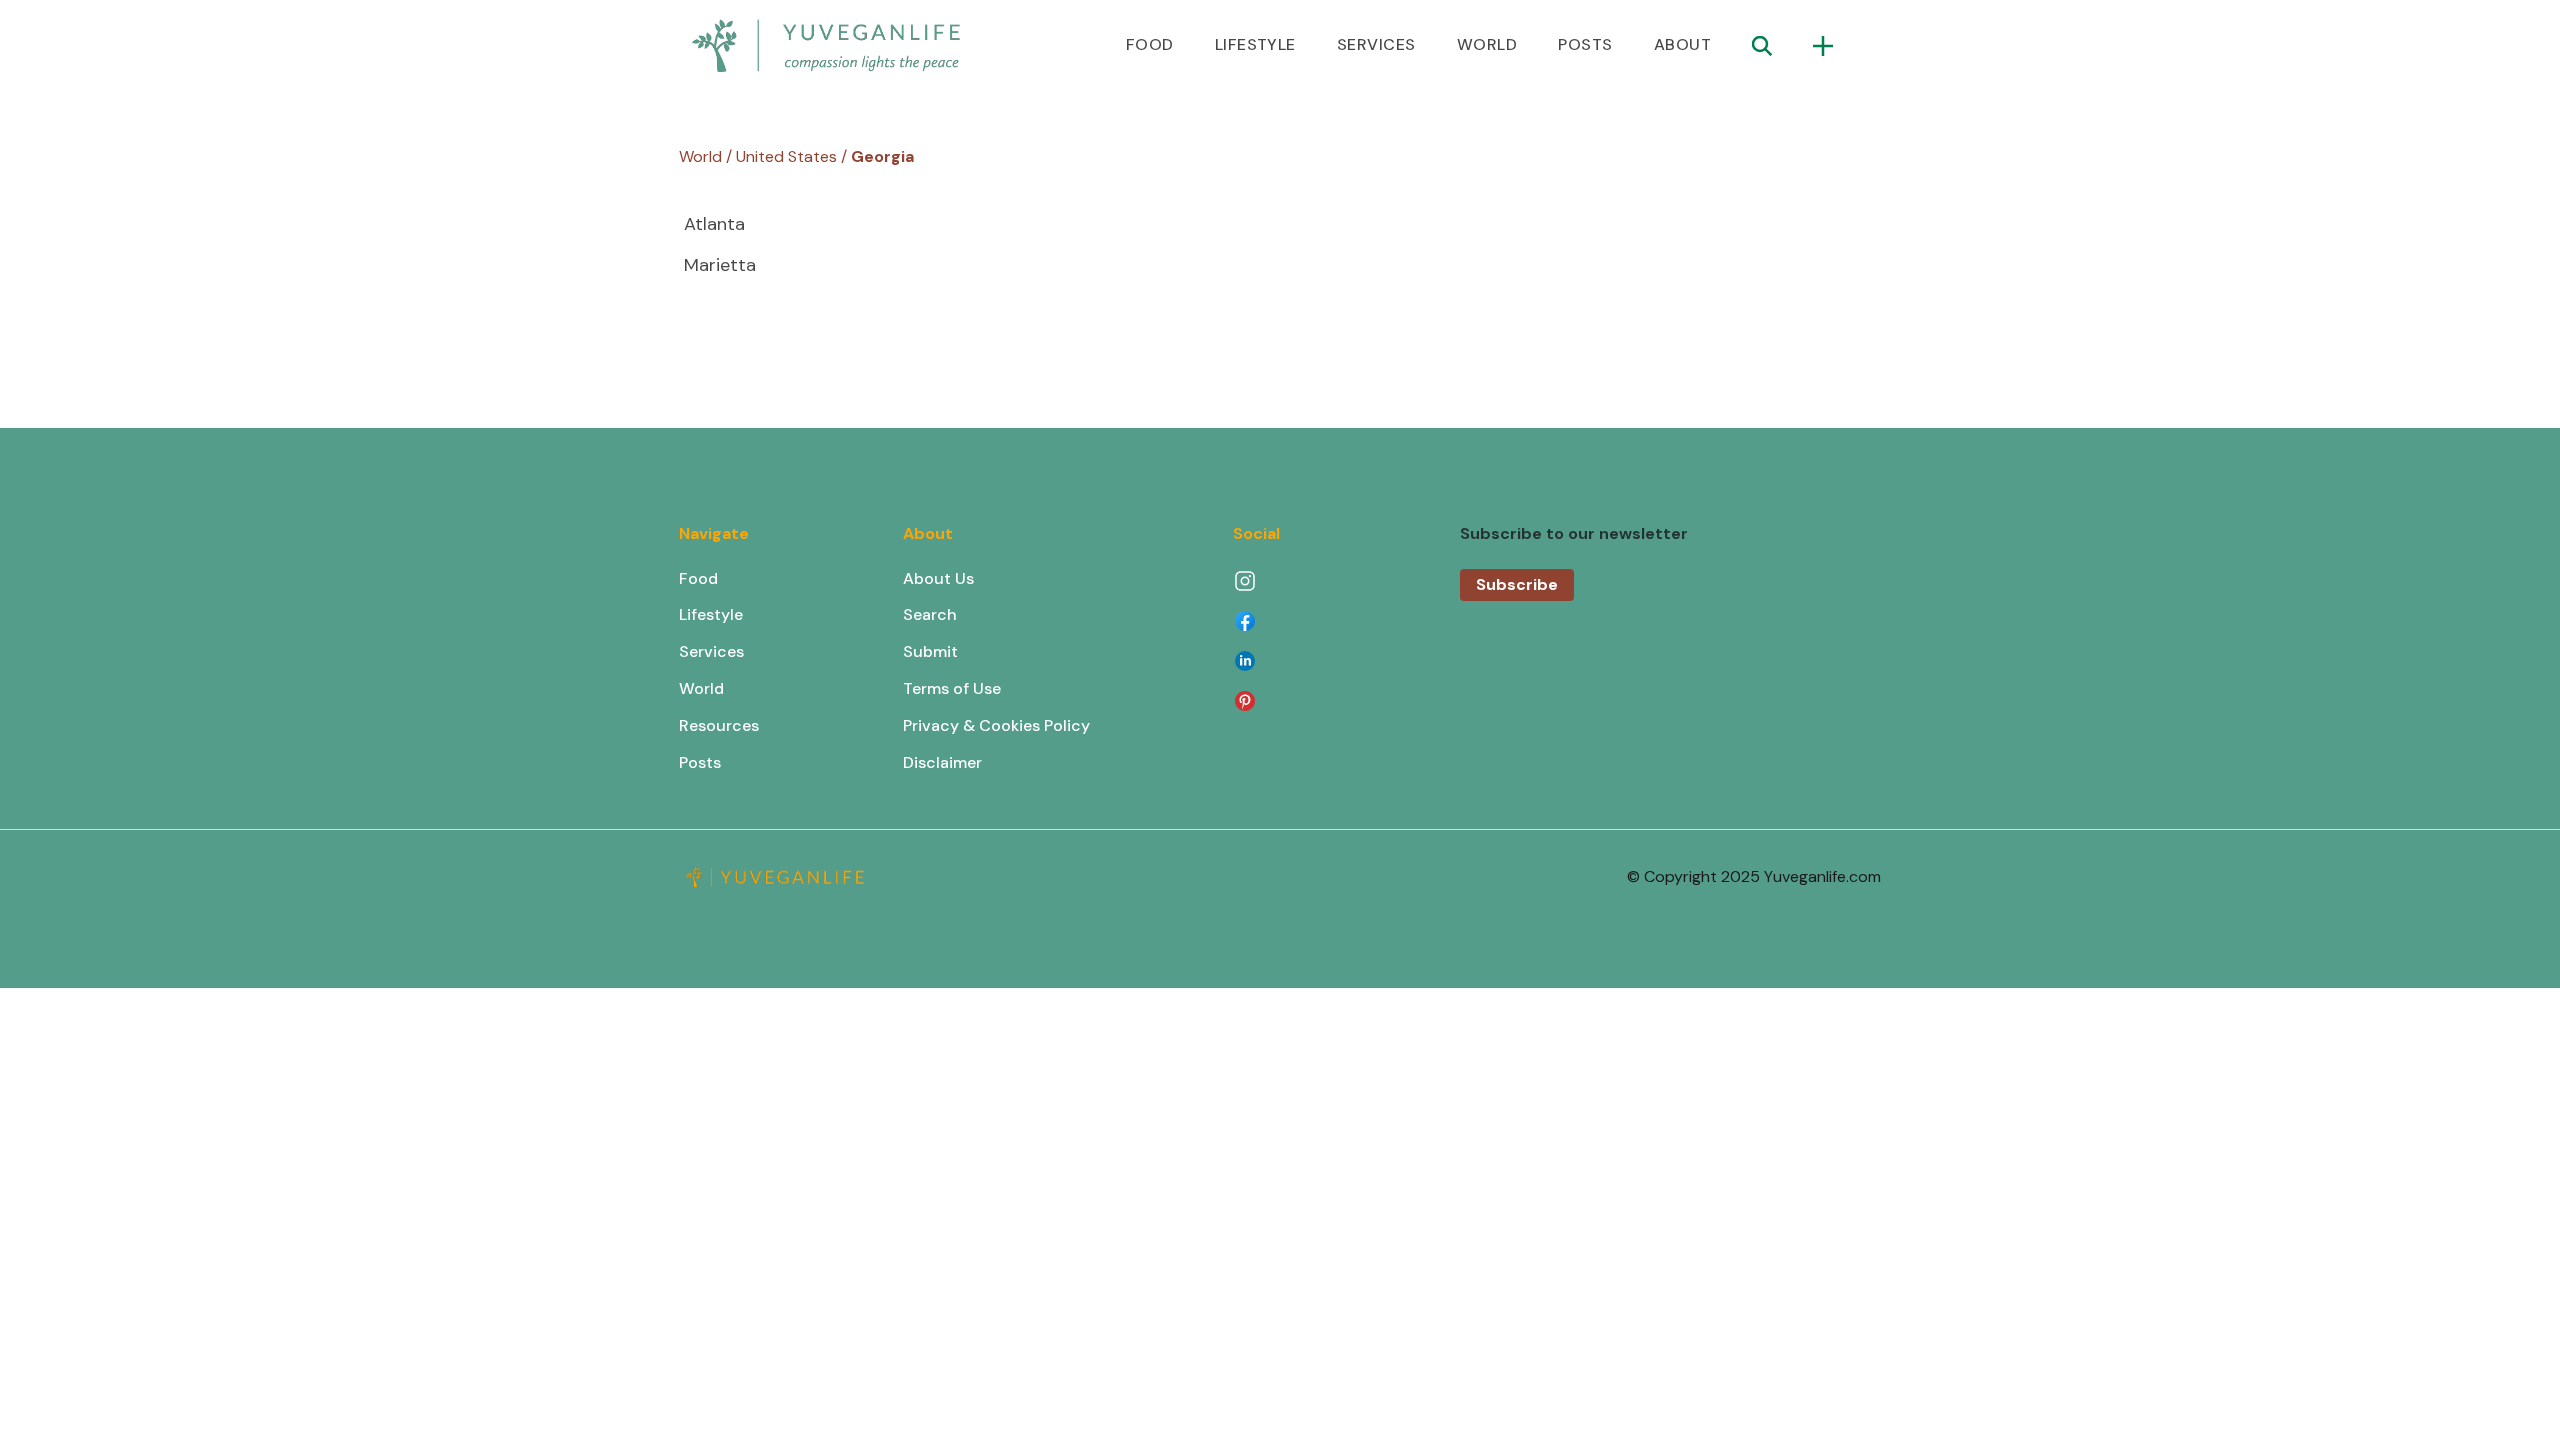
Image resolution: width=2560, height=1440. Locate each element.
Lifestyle (711, 614)
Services (711, 651)
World (701, 688)
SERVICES (1376, 44)
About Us (938, 578)
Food (698, 578)
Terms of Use (952, 688)
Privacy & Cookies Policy (996, 725)
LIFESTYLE (1255, 44)
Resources (719, 725)
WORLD (1487, 44)
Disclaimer (942, 762)
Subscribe (1517, 584)
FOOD (1150, 44)
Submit (930, 651)
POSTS (1585, 44)
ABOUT (1682, 44)
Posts (700, 762)
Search (930, 614)
